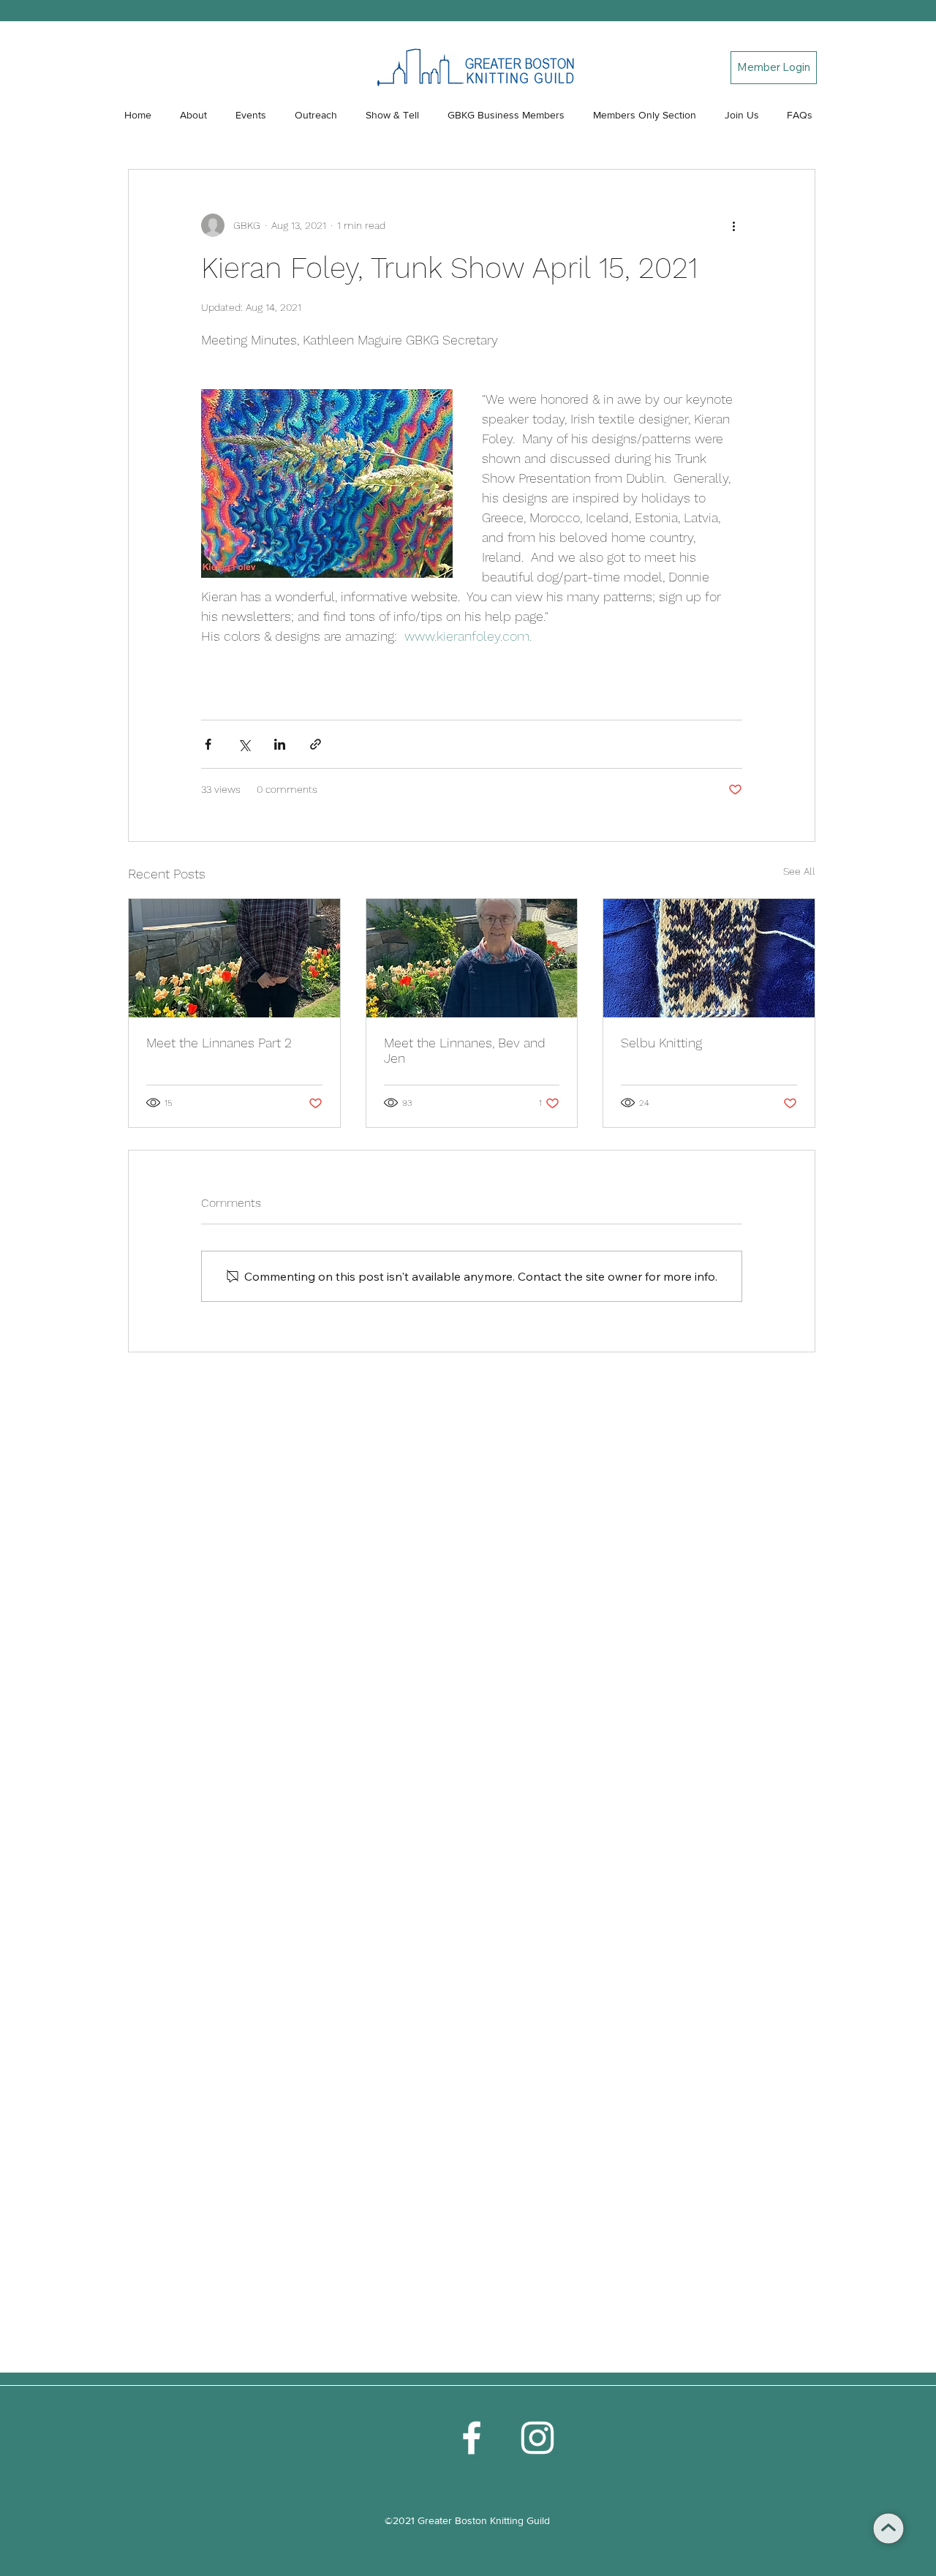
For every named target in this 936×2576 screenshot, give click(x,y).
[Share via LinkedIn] (280, 744)
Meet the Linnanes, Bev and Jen (465, 1050)
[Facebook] (472, 2438)
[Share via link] (316, 744)
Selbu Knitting (661, 1043)
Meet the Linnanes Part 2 (219, 1043)
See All (799, 871)
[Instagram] (537, 2438)
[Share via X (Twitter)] (244, 744)
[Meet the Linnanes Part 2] (234, 958)
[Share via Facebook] (208, 744)
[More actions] (733, 225)
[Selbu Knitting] (709, 958)
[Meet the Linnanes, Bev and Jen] (472, 958)
